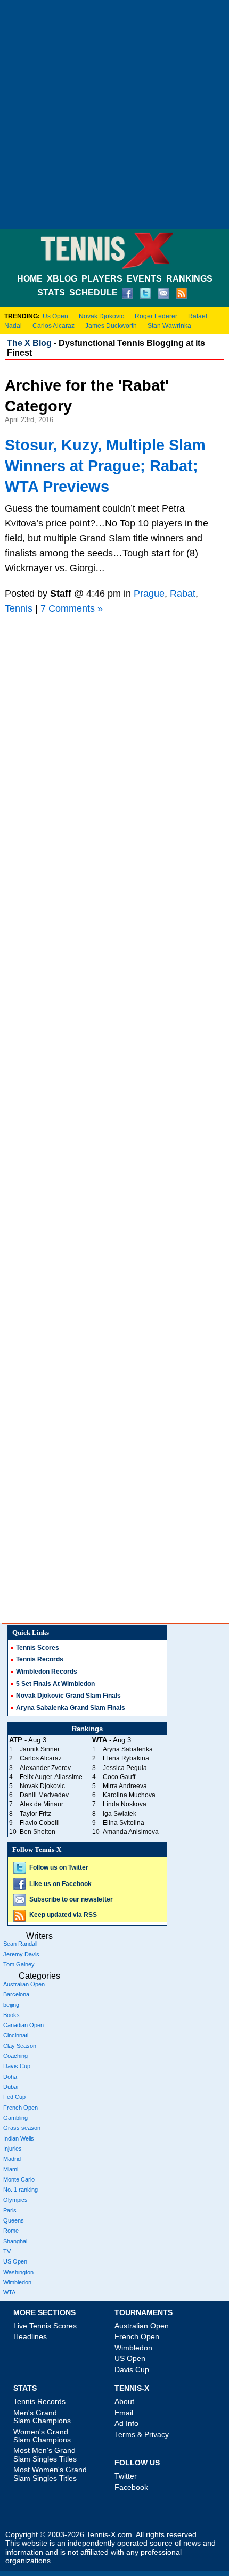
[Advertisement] (114, 114)
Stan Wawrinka (169, 326)
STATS (51, 293)
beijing (11, 2005)
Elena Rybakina (126, 1758)
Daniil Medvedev (44, 1795)
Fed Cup (14, 2097)
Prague (149, 594)
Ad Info (126, 2423)
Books (11, 2015)
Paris (10, 2210)
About (124, 2401)
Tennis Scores (38, 1648)
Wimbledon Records (47, 1672)
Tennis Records (40, 1659)
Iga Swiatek (120, 1814)
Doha (10, 2077)
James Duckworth (111, 326)
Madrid (12, 2159)
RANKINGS (189, 279)
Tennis (19, 608)
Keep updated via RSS (63, 1915)
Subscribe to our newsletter (71, 1899)
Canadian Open (23, 2025)
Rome (11, 2231)
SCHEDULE (93, 293)
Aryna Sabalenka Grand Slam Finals (71, 1708)
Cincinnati (16, 2035)
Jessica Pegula (125, 1768)
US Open (15, 2261)
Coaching (15, 2056)
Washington (18, 2272)
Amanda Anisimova (131, 1832)
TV (7, 2251)
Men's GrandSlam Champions (42, 2417)
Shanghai (15, 2241)
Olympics (15, 2200)
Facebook (131, 2487)
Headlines (30, 2336)
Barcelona (16, 1994)
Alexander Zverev (45, 1768)
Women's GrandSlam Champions (42, 2436)
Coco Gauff (119, 1777)
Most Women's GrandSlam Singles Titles (50, 2474)
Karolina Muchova (129, 1795)
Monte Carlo (19, 2179)
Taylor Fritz (35, 1814)
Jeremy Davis (21, 1954)
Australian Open (24, 1984)
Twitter (126, 2476)
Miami (11, 2169)
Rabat (183, 594)
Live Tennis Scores (45, 2326)
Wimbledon (17, 2282)
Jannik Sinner (40, 1749)
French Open (21, 2108)
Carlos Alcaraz (54, 326)
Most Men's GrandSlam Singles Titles (45, 2454)
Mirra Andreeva (125, 1786)
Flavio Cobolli (40, 1823)
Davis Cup (17, 2066)
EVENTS (144, 279)
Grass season (22, 2128)
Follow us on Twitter (59, 1867)
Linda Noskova (125, 1804)
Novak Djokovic (101, 316)
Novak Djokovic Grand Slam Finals (68, 1696)
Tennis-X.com (109, 2535)
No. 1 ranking (21, 2190)
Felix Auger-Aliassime (51, 1777)
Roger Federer (156, 316)
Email (124, 2413)
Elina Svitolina (124, 1823)
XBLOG (62, 279)
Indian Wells (19, 2138)
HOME (30, 279)
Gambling (15, 2118)
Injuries (13, 2149)
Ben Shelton (38, 1832)
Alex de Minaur (42, 1804)
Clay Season (20, 2046)
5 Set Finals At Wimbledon (55, 1684)
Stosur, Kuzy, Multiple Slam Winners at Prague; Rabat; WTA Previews (105, 466)
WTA (9, 2292)
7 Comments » (72, 608)
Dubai (11, 2087)
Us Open (55, 316)
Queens (14, 2220)
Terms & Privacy (142, 2434)
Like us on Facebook (60, 1884)
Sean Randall (20, 1944)
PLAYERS (102, 279)
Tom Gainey (19, 1964)
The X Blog (29, 343)
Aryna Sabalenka (128, 1749)
